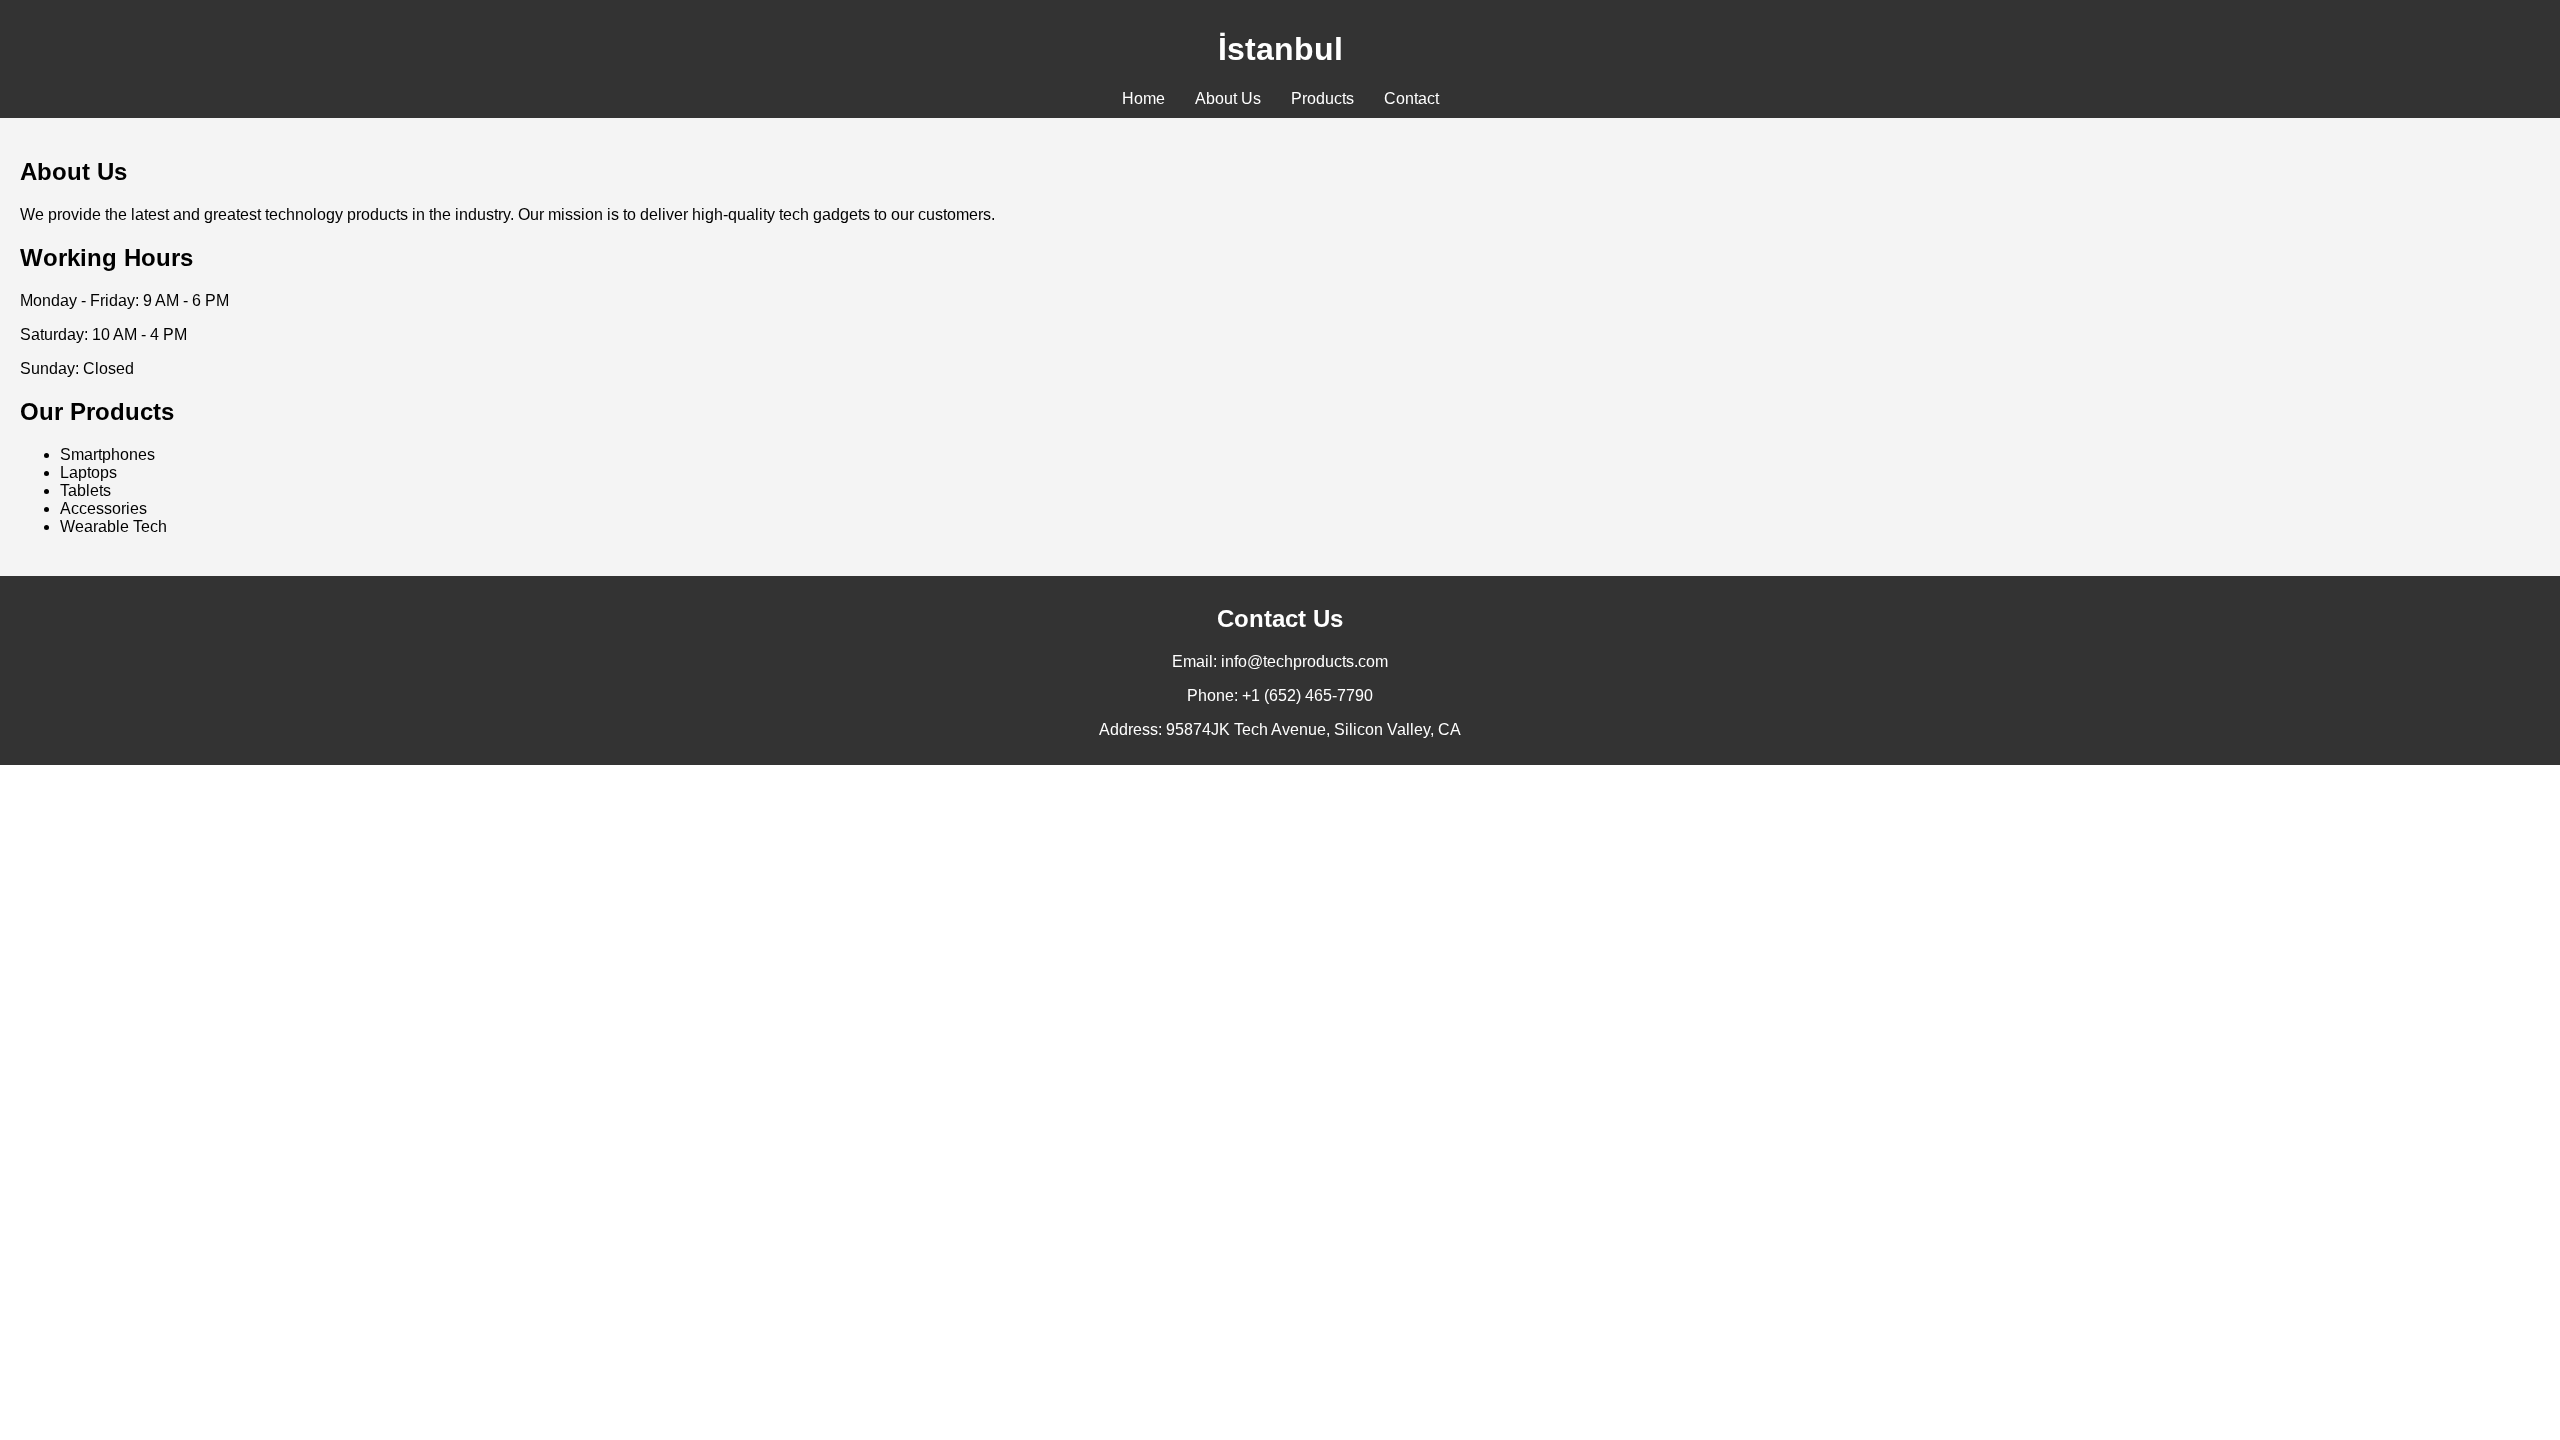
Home (1143, 98)
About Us (1228, 98)
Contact (1411, 98)
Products (1322, 98)
